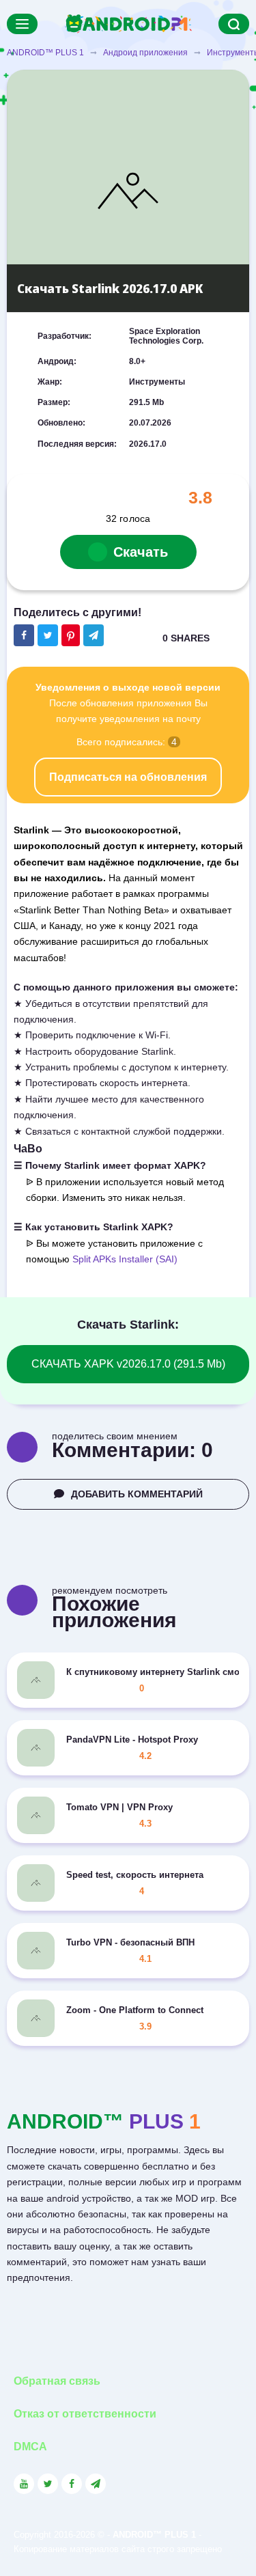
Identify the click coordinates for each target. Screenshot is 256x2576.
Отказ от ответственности (85, 2414)
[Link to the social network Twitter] (48, 2484)
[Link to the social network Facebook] (72, 2484)
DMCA (30, 2447)
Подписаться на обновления (128, 777)
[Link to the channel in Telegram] (96, 2484)
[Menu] (22, 24)
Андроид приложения (145, 53)
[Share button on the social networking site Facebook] (24, 635)
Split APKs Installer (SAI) (125, 1259)
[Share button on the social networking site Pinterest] (71, 635)
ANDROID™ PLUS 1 (45, 53)
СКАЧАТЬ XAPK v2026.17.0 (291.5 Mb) (128, 1364)
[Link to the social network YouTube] (24, 2484)
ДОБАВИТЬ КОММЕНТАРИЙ (137, 1494)
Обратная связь (57, 2381)
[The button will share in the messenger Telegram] (94, 635)
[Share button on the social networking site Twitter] (48, 635)
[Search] (234, 24)
